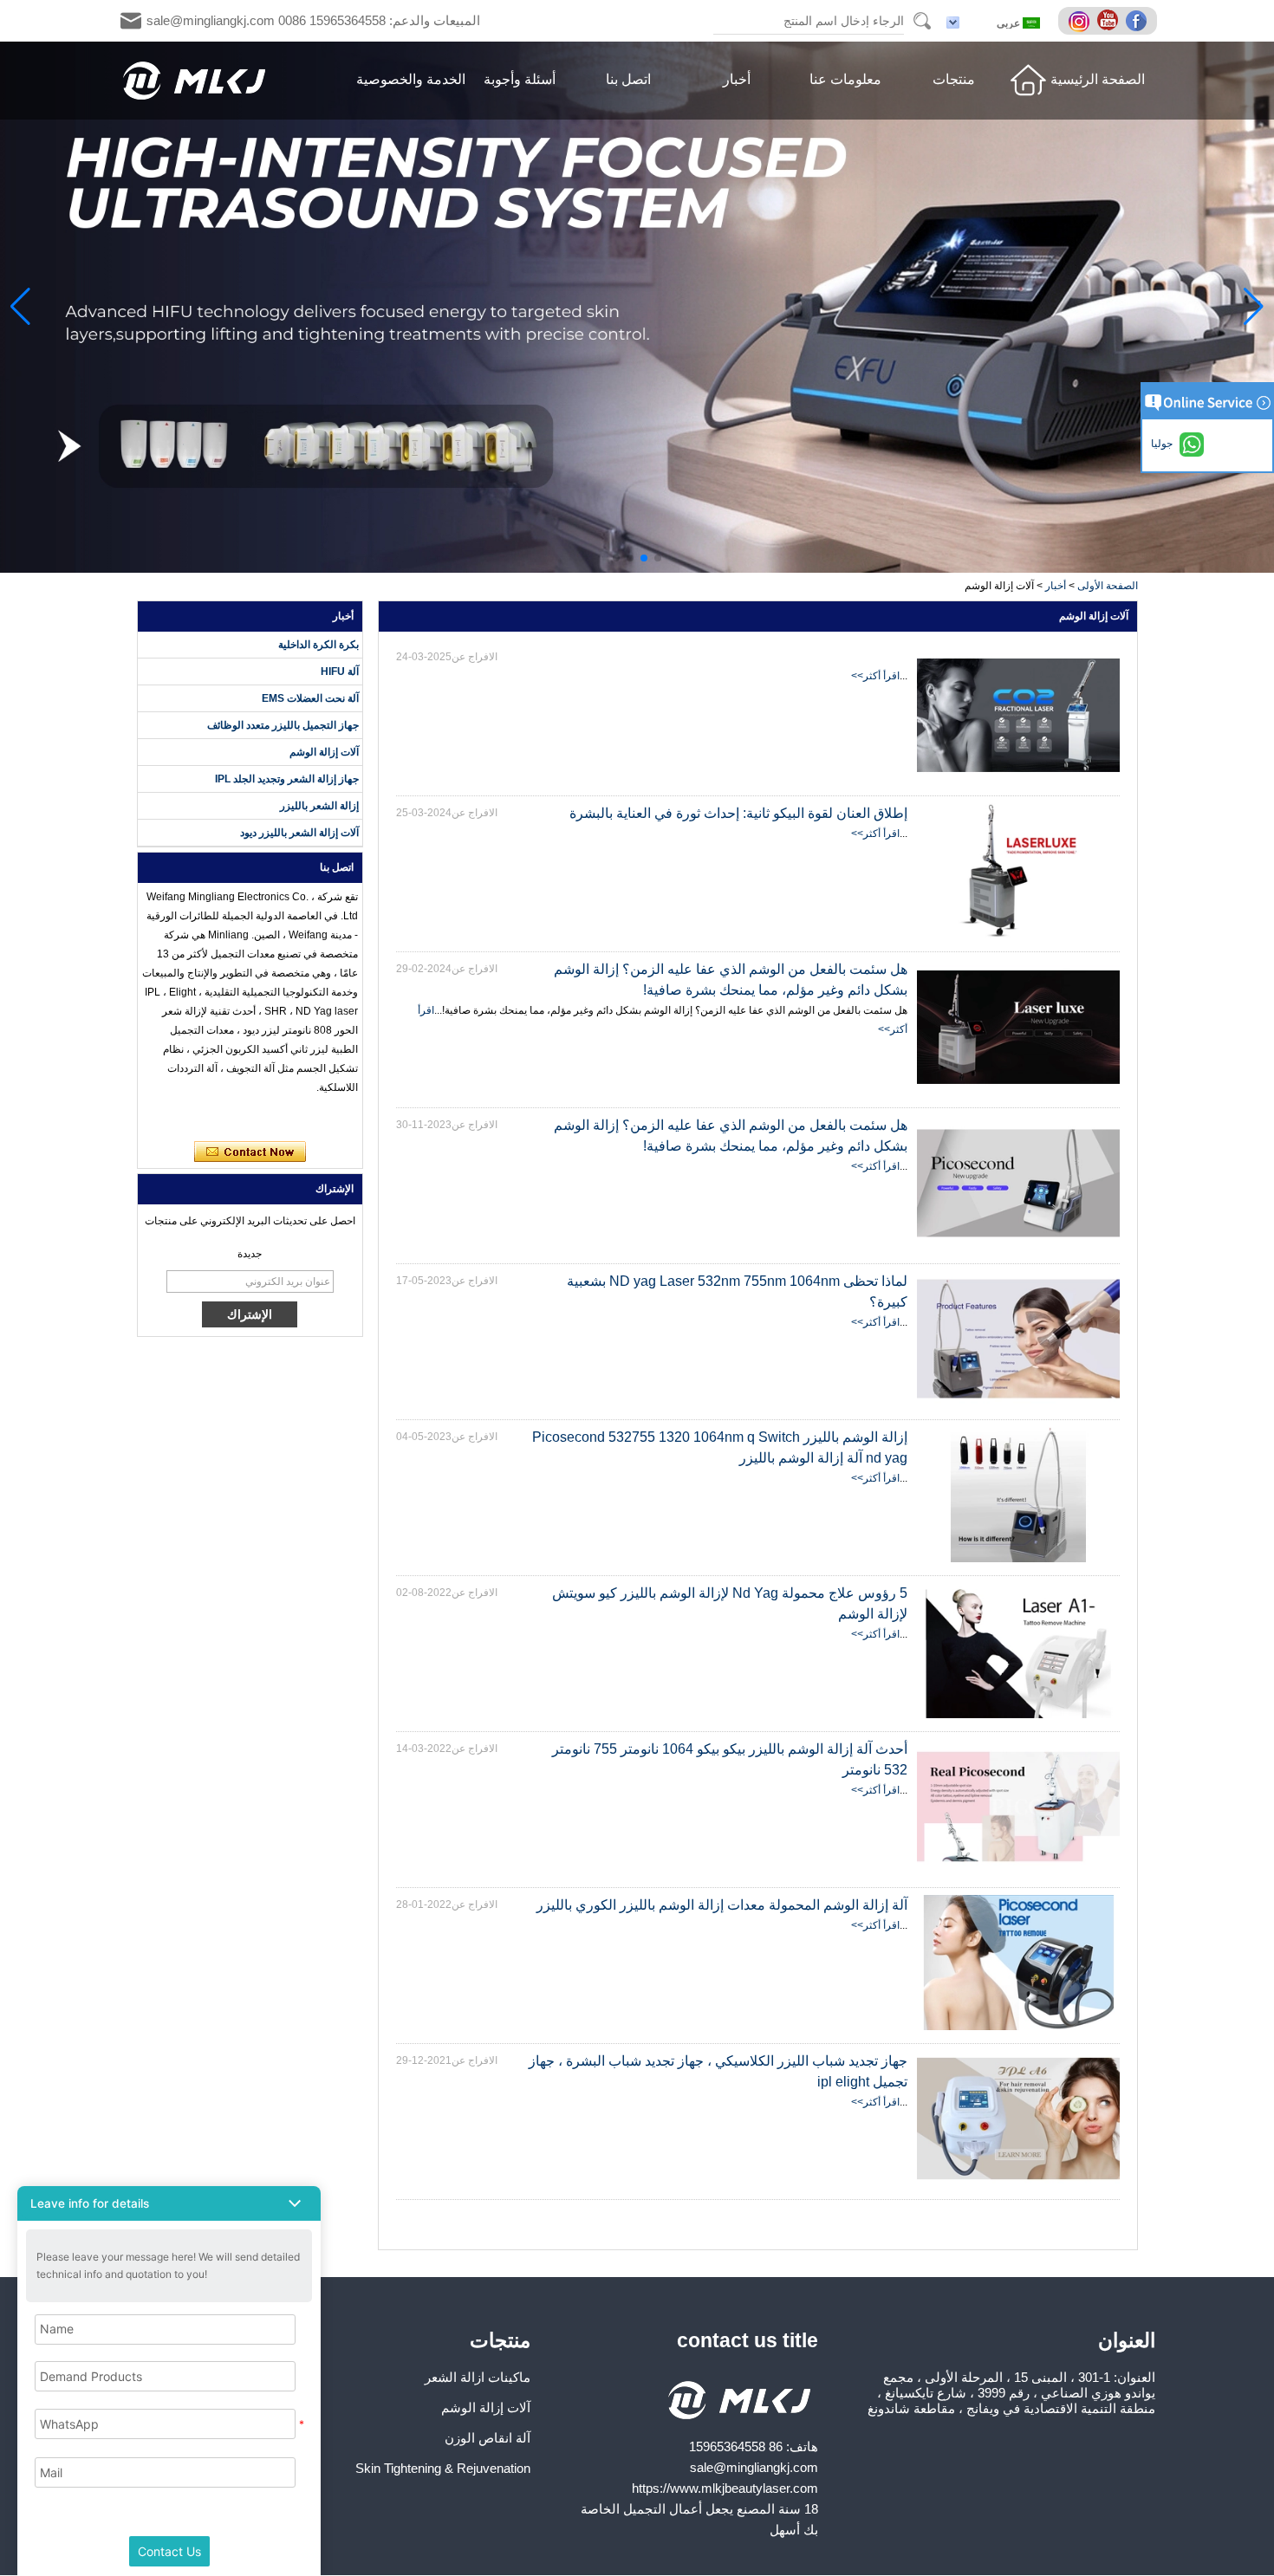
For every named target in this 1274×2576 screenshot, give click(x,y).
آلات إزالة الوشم (324, 752)
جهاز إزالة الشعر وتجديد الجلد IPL (287, 779)
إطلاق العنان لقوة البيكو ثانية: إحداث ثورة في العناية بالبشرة (738, 813)
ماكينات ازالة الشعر (478, 2377)
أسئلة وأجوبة (520, 79)
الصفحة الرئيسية (1098, 79)
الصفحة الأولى (1108, 586)
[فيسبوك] (1139, 22)
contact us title (747, 2340)
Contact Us (169, 2551)
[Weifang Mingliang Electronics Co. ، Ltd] (195, 81)
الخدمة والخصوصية (411, 79)
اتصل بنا (628, 79)
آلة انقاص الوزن (487, 2438)
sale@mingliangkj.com (754, 2467)
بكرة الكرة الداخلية (318, 645)
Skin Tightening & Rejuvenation (443, 2468)
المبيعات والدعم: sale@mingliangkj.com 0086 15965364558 (313, 20)
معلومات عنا (845, 79)
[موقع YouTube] (1110, 22)
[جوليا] (161, 1119)
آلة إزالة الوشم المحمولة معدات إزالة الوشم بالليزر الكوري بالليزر (722, 1905)
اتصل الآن (250, 1152)
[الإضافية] (1082, 22)
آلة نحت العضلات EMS (310, 698)
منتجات (954, 79)
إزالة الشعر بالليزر (319, 806)
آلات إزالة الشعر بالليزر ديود (299, 833)
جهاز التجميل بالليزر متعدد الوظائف (283, 725)
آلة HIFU (340, 672)
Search (922, 21)
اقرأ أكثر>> (875, 676)
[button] (658, 558)
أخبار (737, 79)
